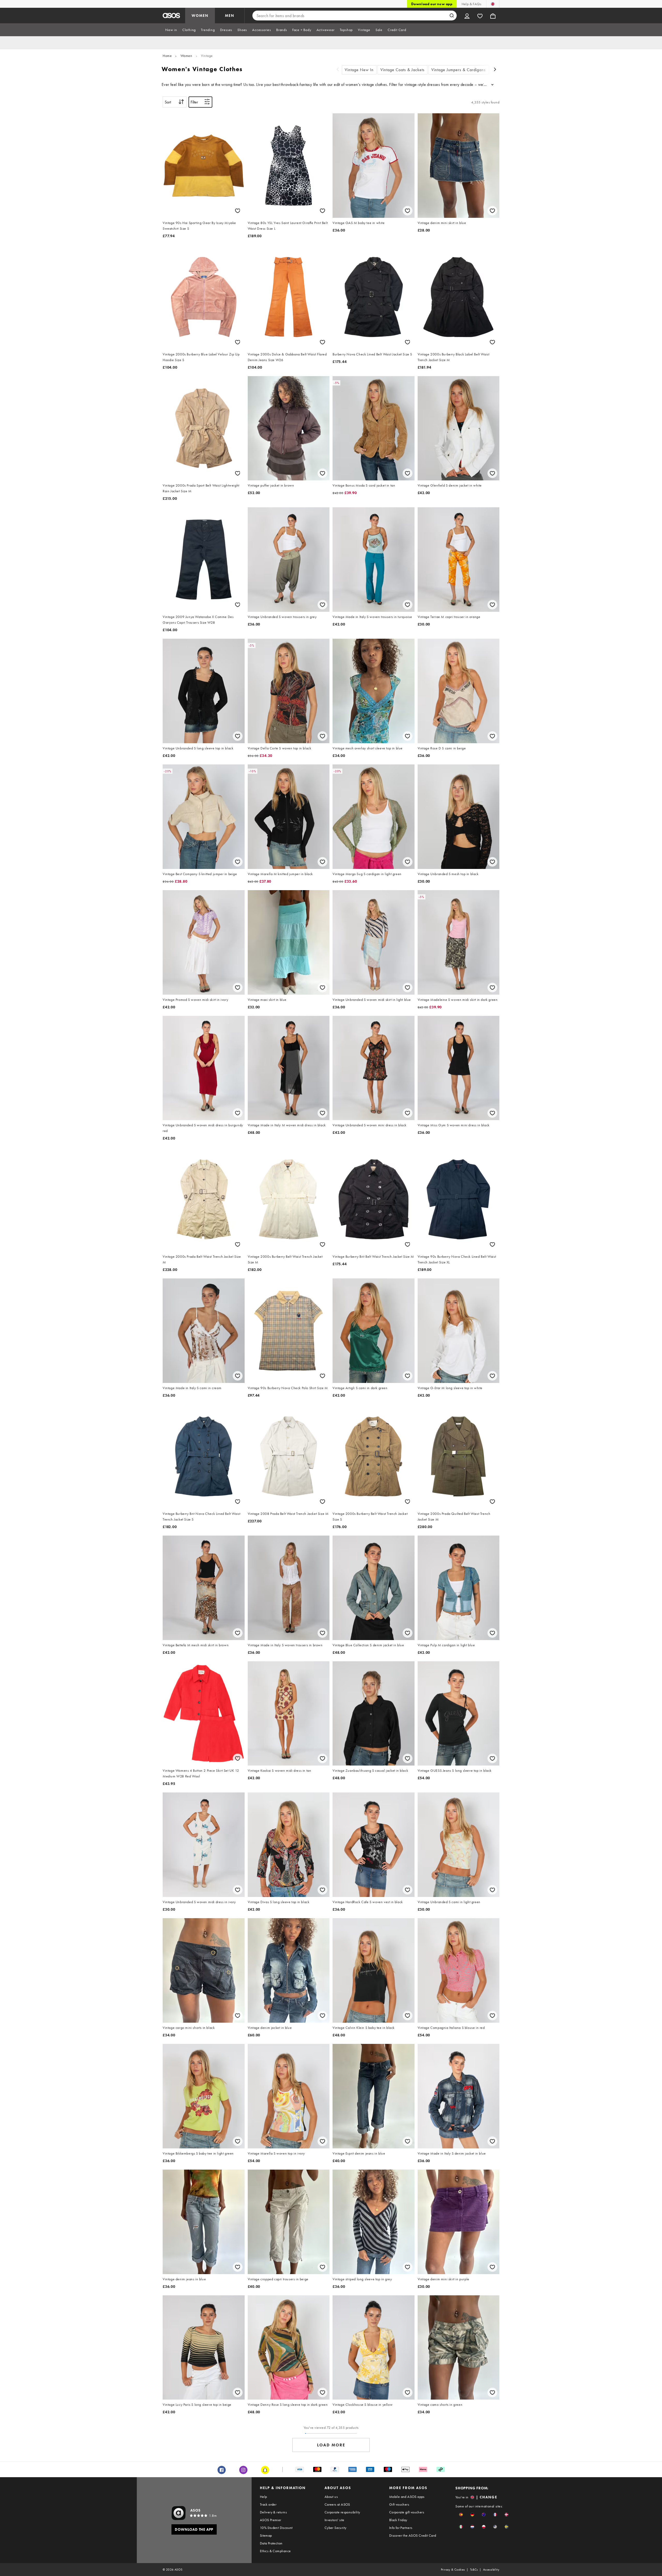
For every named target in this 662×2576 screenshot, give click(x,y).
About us (331, 2497)
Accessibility (491, 2570)
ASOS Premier (271, 2520)
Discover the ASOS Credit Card (413, 2535)
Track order (268, 2504)
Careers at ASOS (337, 2504)
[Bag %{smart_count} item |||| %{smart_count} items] (493, 16)
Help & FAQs (471, 4)
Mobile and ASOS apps (407, 2497)
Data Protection (271, 2543)
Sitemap (266, 2535)
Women (186, 56)
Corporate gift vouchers (407, 2512)
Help (264, 2497)
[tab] (171, 30)
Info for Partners (401, 2528)
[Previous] (338, 70)
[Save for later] (238, 211)
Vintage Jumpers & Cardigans (458, 70)
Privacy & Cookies (453, 2570)
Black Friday (398, 2520)
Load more (331, 2445)
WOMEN (200, 16)
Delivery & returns (273, 2512)
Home (167, 56)
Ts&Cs (474, 2570)
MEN (230, 16)
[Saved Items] (480, 16)
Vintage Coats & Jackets (403, 70)
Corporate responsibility (342, 2512)
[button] (461, 2515)
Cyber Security (336, 2528)
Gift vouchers (399, 2504)
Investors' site (334, 2520)
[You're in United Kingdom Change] (493, 4)
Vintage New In (359, 70)
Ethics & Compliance (275, 2551)
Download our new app (432, 4)
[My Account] (467, 16)
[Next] (495, 70)
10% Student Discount (276, 2528)
